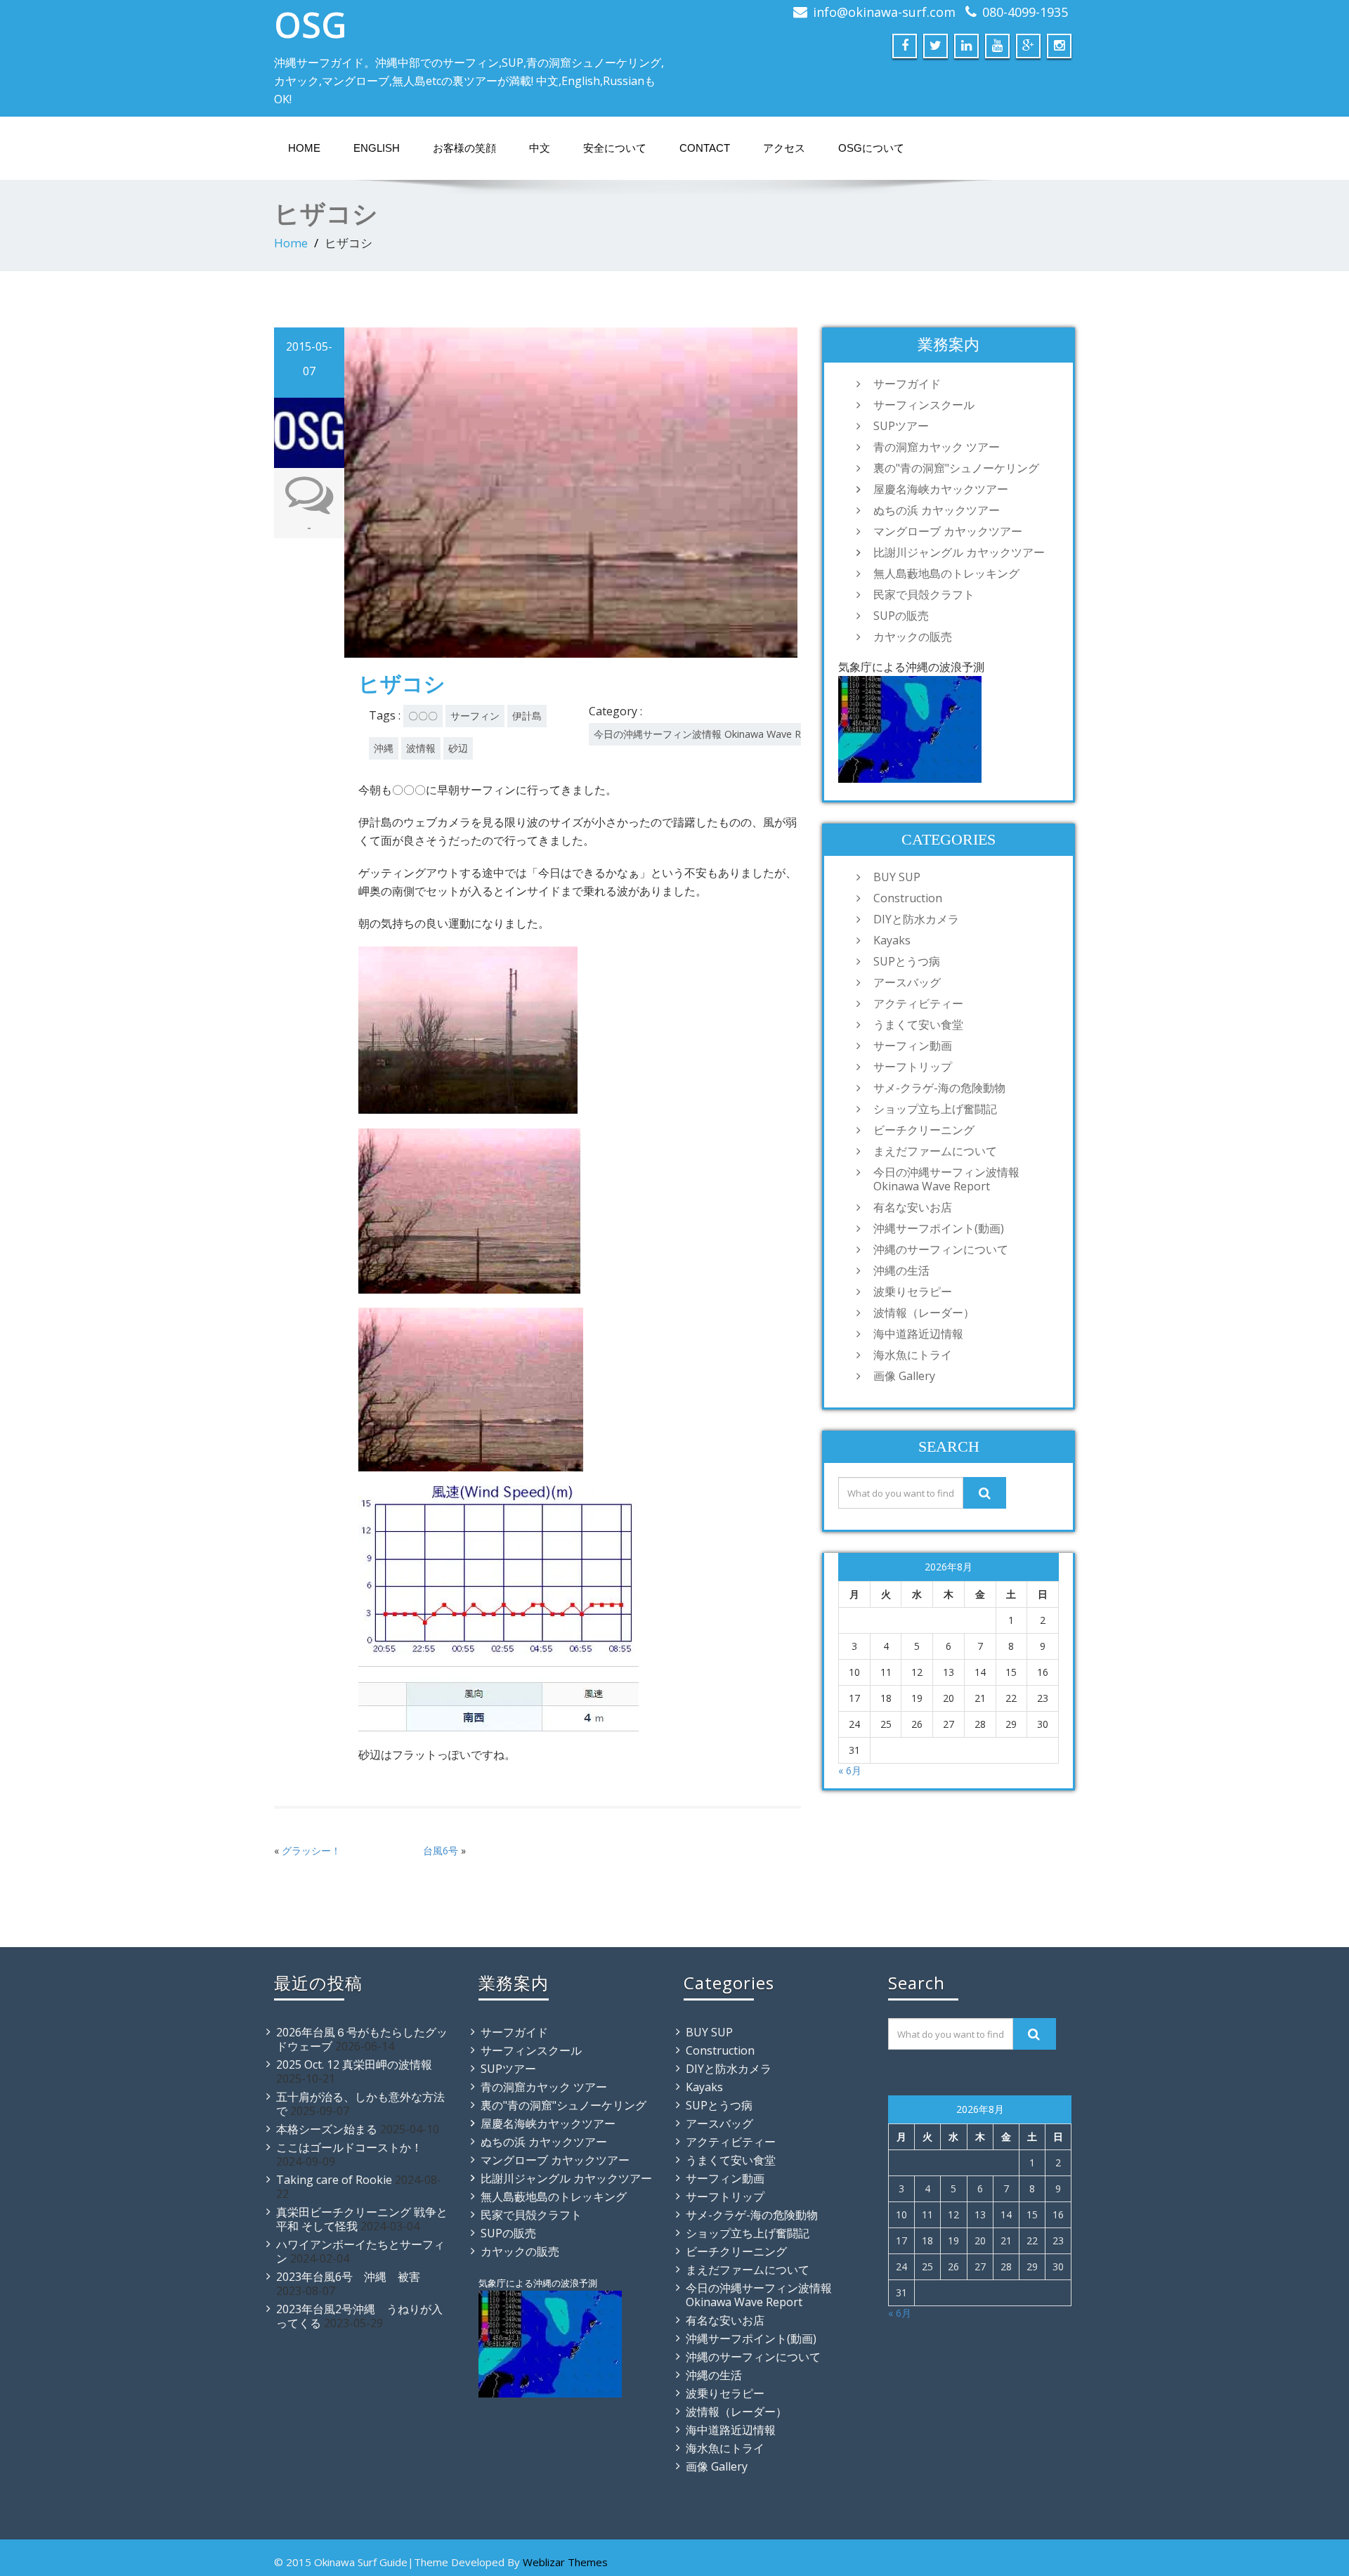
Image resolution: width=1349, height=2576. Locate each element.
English (377, 148)
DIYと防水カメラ (916, 919)
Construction (908, 898)
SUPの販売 (901, 616)
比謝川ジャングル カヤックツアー (959, 552)
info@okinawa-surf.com (884, 12)
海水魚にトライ (913, 1355)
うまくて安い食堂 (918, 1024)
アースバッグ (907, 982)
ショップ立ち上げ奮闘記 (935, 1109)
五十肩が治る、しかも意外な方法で (360, 2104)
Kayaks (892, 940)
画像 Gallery (904, 1376)
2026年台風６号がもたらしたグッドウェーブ (362, 2039)
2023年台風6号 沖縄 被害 (348, 2277)
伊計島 (527, 716)
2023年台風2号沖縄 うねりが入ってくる (359, 2316)
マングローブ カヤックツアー (948, 531)
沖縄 (384, 748)
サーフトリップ (913, 1067)
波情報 (421, 748)
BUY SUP (897, 877)
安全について (615, 148)
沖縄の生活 (901, 1270)
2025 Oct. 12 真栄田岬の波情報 (354, 2064)
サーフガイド (907, 384)
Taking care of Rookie (334, 2180)
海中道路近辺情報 (918, 1334)
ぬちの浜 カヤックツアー (937, 510)
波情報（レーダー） (924, 1313)
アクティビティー (918, 1003)
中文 (540, 148)
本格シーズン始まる (327, 2129)
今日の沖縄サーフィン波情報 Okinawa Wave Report (710, 734)
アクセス (784, 148)
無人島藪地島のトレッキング (946, 573)
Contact (705, 148)
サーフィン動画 (913, 1046)
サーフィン (475, 716)
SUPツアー (901, 426)
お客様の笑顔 (464, 148)
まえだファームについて (935, 1151)
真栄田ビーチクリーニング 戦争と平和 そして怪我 (362, 2219)
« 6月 (850, 1770)
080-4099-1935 (1025, 12)
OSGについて (871, 148)
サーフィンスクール (924, 405)
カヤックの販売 (913, 637)
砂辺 (458, 748)
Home (304, 148)
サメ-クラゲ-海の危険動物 (939, 1088)
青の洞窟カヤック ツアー (937, 447)
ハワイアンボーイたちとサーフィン (360, 2251)
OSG (311, 25)
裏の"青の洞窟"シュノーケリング (956, 468)
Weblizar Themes (565, 2562)
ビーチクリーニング (924, 1130)
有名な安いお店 (913, 1207)
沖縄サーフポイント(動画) (939, 1228)
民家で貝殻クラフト (924, 594)
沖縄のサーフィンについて (941, 1249)
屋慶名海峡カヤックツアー (941, 489)
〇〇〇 (423, 716)
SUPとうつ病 (907, 961)
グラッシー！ (311, 1850)
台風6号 (441, 1850)
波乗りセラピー (913, 1292)
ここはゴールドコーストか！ (349, 2147)
